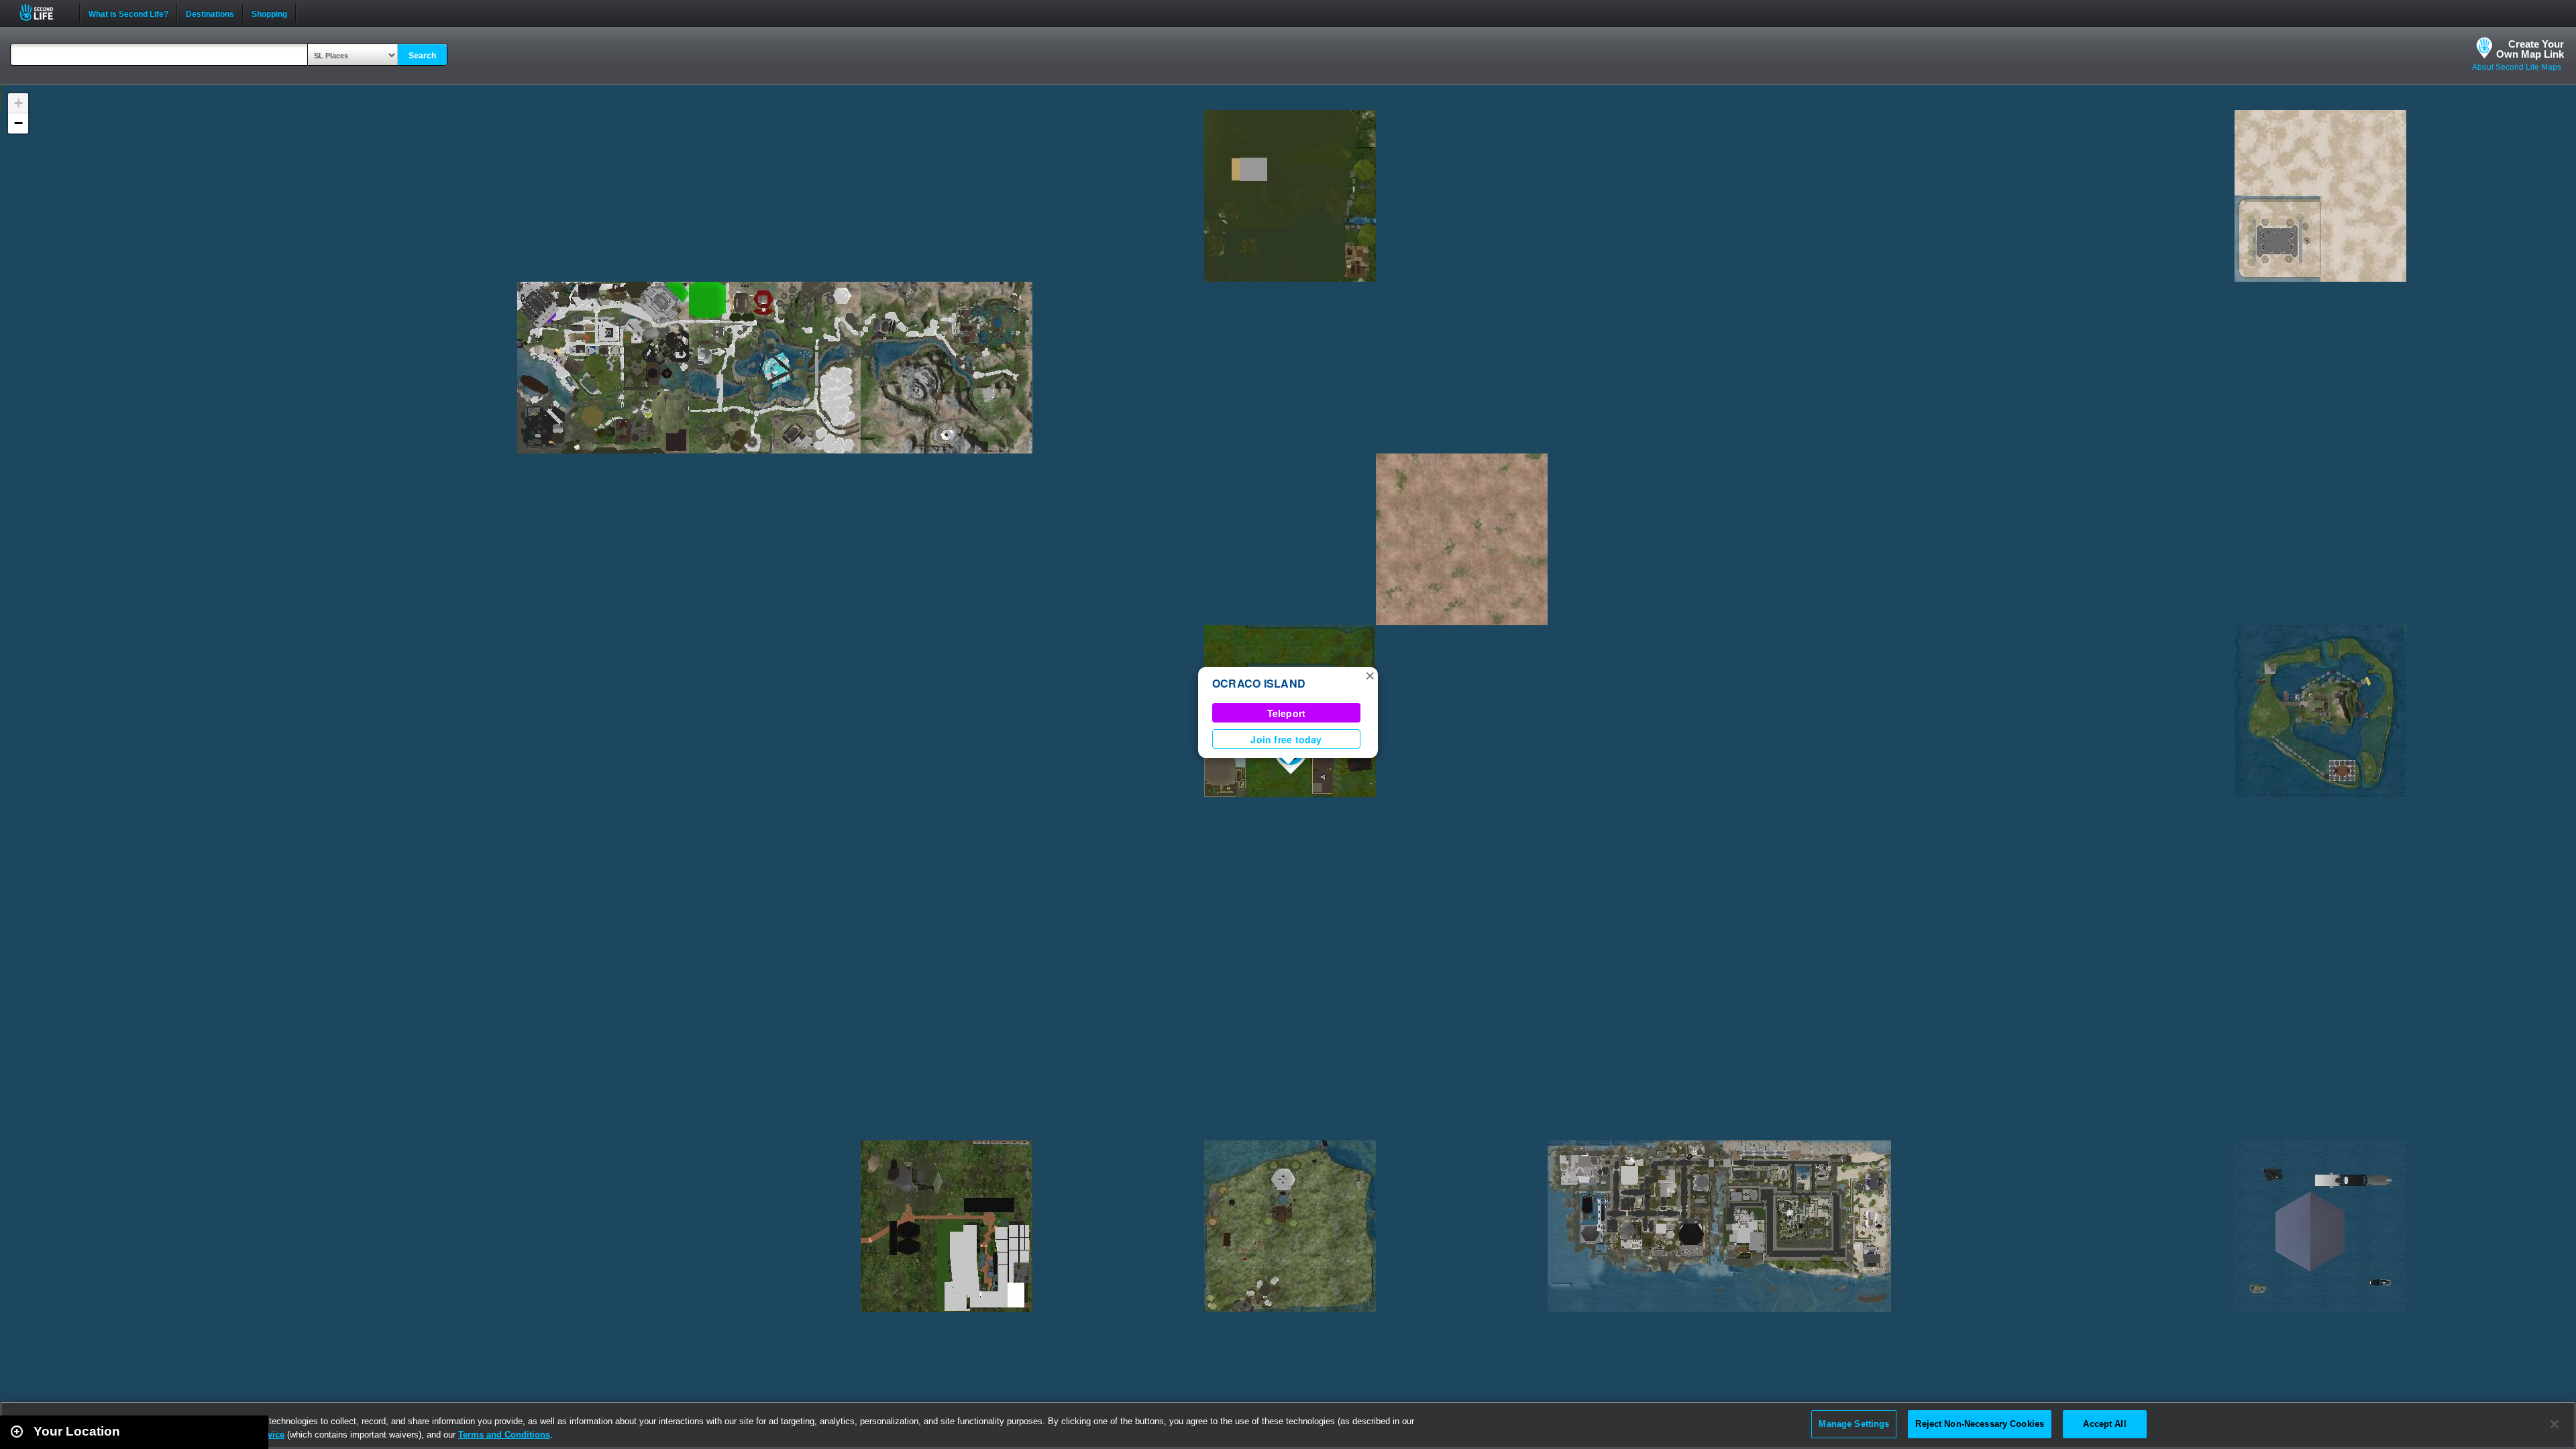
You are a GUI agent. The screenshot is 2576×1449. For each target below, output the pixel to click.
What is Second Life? (128, 13)
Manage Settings (1854, 1424)
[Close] (2555, 1424)
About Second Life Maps (2517, 67)
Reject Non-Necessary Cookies (1980, 1424)
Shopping (269, 13)
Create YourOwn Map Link (2530, 49)
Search (422, 56)
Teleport (1287, 713)
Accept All (2104, 1424)
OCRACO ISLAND (1259, 683)
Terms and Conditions (504, 1435)
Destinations (210, 13)
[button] (1370, 675)
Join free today (1286, 739)
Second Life (44, 12)
